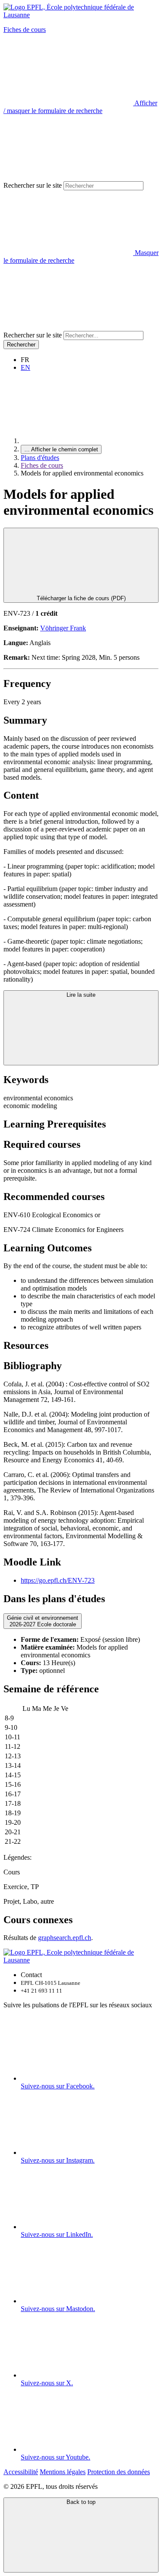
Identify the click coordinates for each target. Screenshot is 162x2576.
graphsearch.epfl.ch (65, 1938)
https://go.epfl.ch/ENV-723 (58, 1580)
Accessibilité (21, 2472)
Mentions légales (63, 2472)
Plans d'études (40, 458)
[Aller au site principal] (86, 441)
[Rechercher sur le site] (68, 327)
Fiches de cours (25, 30)
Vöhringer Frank (63, 628)
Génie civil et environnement (43, 1621)
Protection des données (119, 2472)
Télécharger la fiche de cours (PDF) (81, 598)
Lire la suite (81, 995)
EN (25, 367)
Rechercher (21, 345)
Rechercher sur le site (33, 185)
